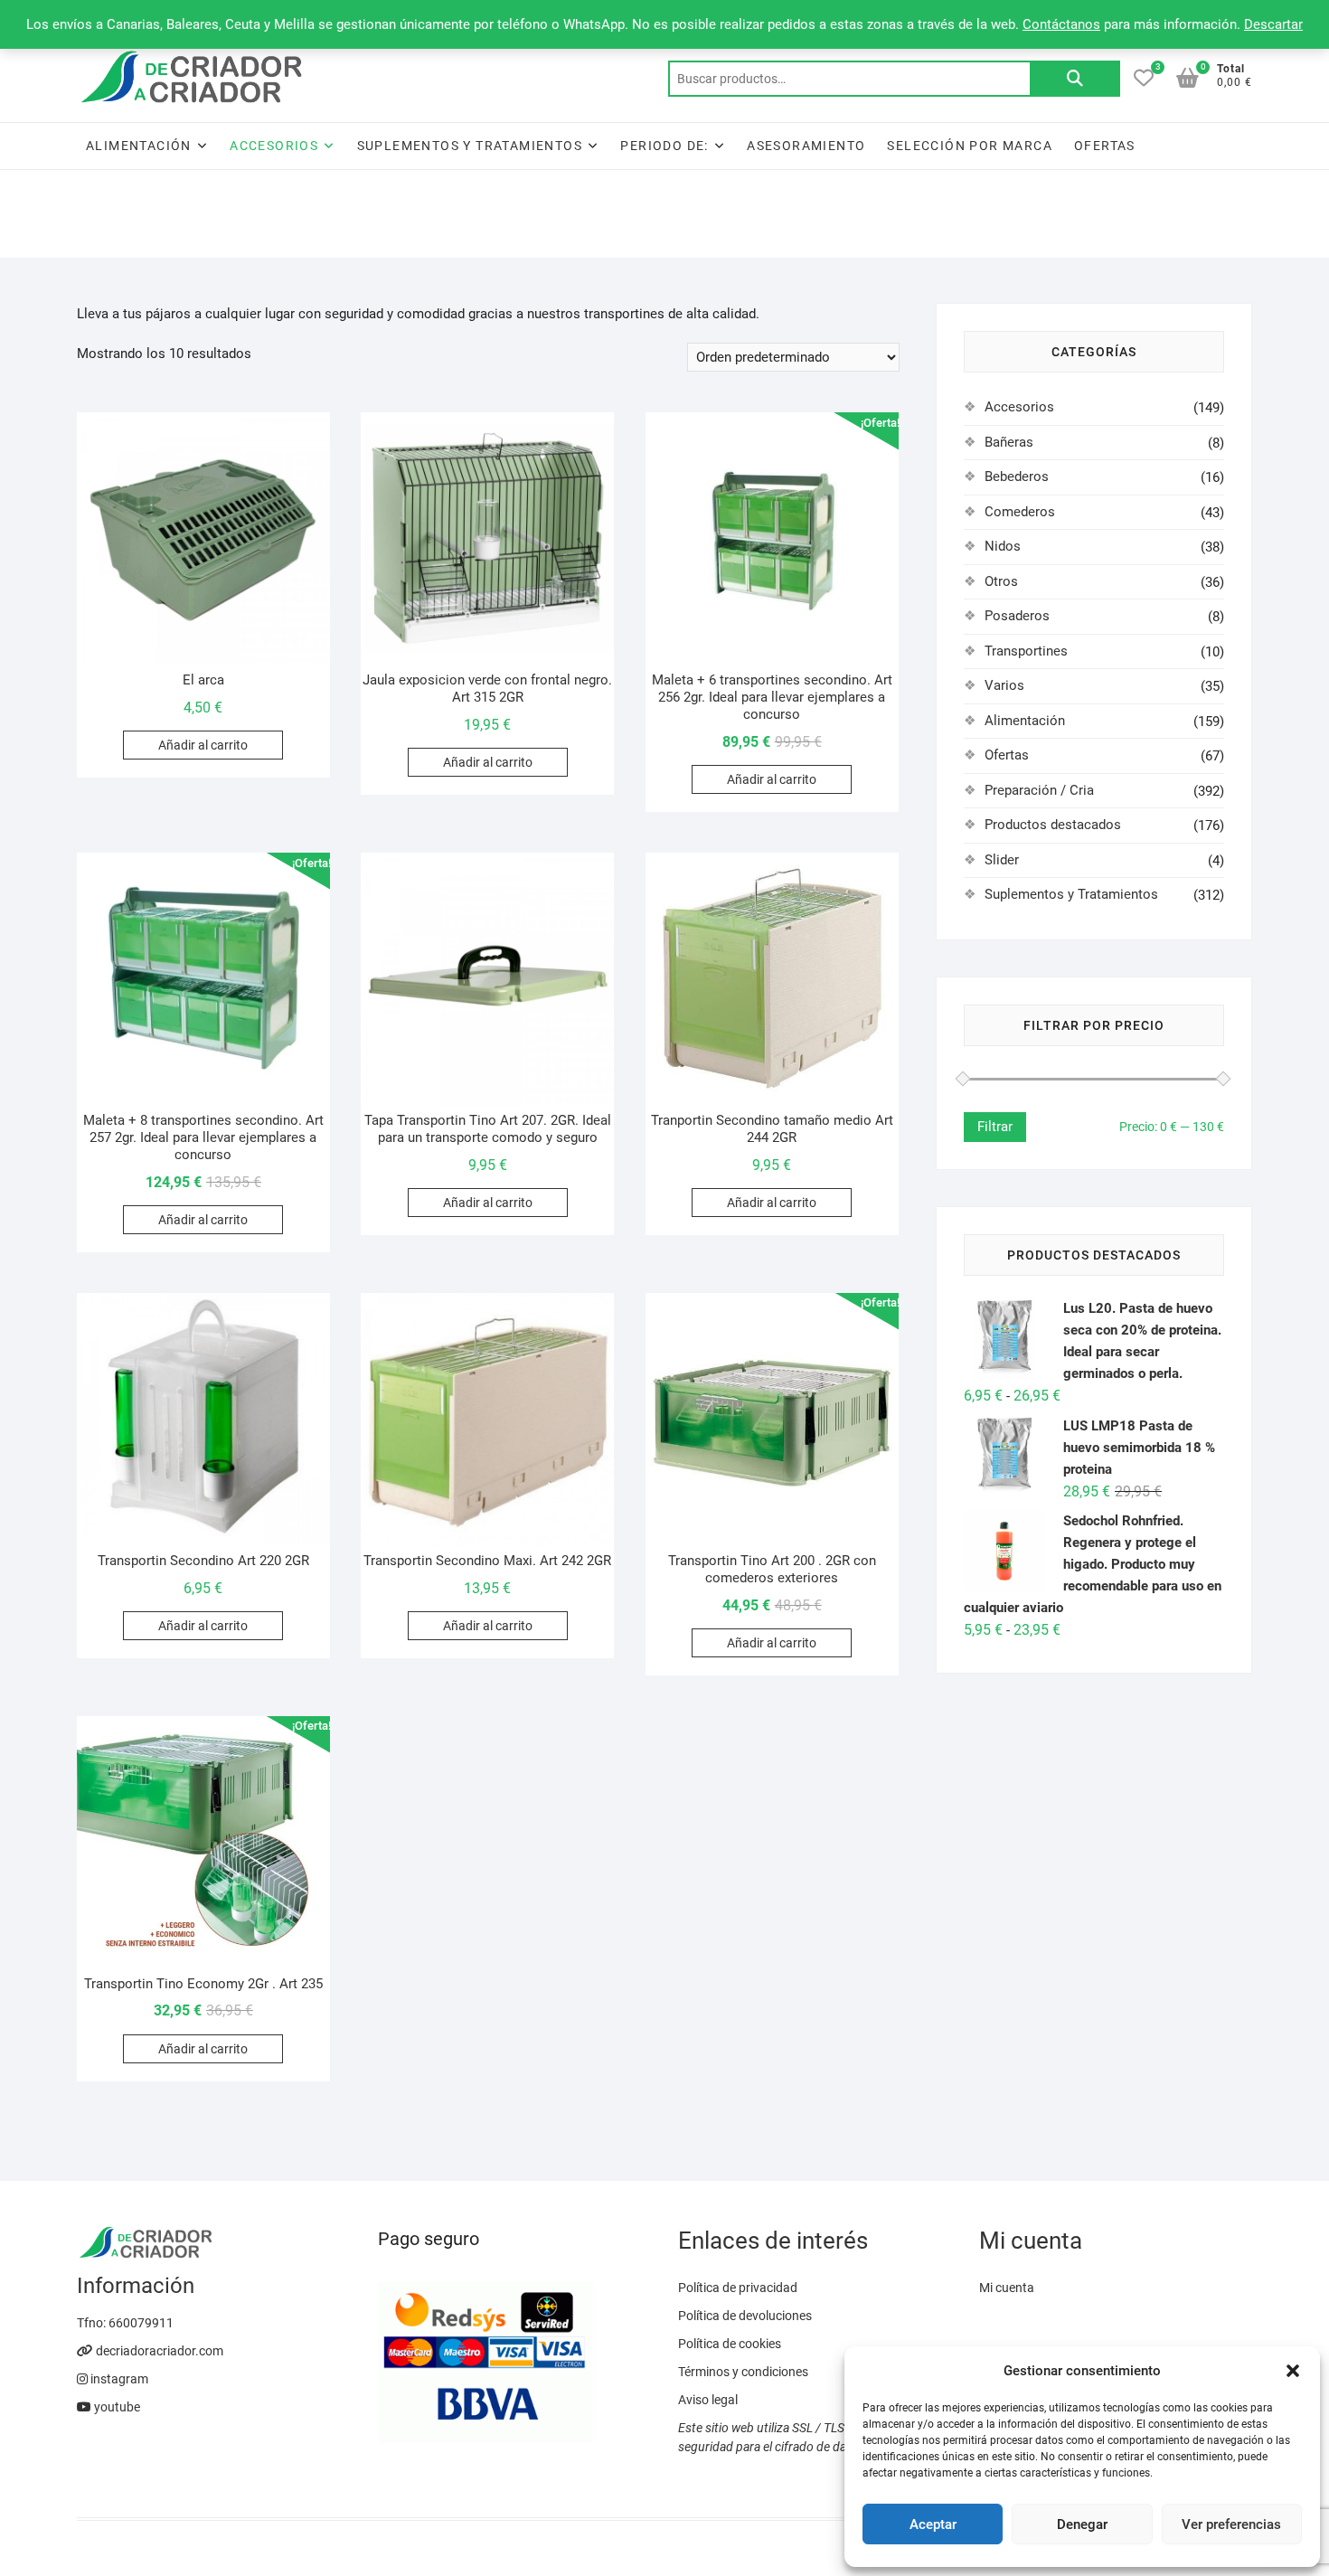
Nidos (1003, 546)
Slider (1002, 860)
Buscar (1075, 79)
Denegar (1082, 2524)
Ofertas (1105, 146)
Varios (1004, 685)
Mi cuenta (1007, 2288)
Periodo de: (664, 146)
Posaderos (1017, 616)
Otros (1001, 581)
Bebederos (1017, 477)
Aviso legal (708, 2400)
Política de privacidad (738, 2288)
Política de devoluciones (745, 2316)
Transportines (1026, 651)
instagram (118, 2379)
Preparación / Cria (1039, 790)
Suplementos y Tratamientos (470, 146)
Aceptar (933, 2524)
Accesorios (274, 146)
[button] (1293, 2371)
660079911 (141, 2323)
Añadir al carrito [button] (203, 745)
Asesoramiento (806, 146)
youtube (116, 2407)
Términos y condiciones (743, 2372)
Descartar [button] (1273, 24)
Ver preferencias (1231, 2524)
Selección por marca (970, 146)
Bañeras (1009, 442)
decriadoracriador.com (158, 2351)
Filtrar (995, 1127)
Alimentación (139, 146)
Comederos (1020, 512)
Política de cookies (730, 2344)
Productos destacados (1053, 825)
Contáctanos (1061, 24)
